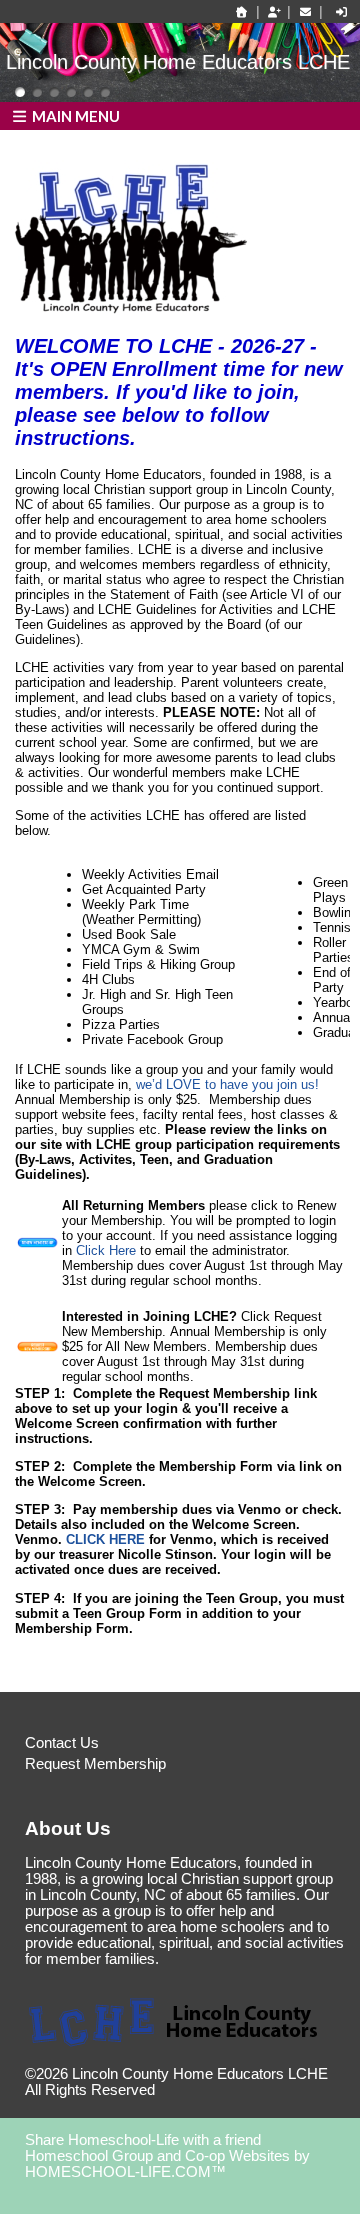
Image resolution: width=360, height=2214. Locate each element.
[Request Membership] (274, 12)
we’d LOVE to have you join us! (227, 1084)
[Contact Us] (305, 12)
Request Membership (95, 1764)
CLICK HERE (107, 1539)
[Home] (242, 12)
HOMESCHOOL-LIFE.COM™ (125, 2172)
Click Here (106, 1250)
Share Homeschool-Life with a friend (143, 2140)
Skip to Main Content (242, 2090)
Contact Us (62, 1743)
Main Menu (74, 116)
